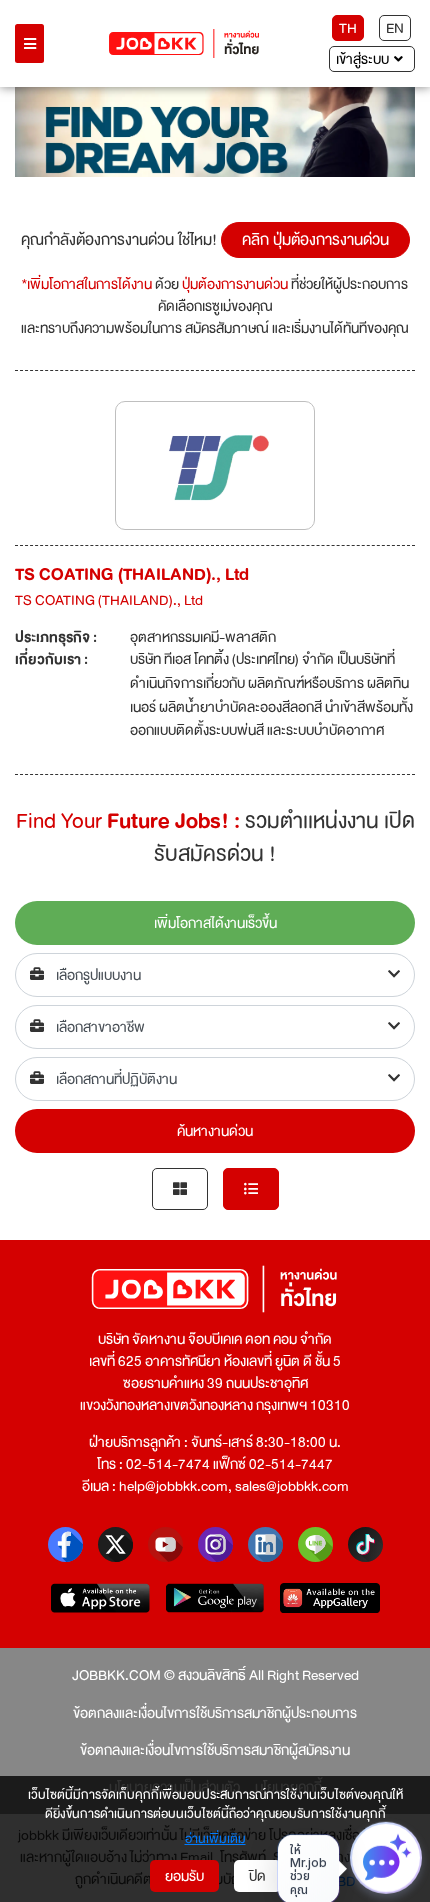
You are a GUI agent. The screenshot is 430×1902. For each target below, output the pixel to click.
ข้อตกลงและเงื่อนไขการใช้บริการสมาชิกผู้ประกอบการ (215, 1713)
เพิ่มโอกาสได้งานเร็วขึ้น (215, 923)
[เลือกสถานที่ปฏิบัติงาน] (215, 1079)
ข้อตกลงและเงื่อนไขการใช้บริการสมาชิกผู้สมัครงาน (215, 1750)
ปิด (257, 1876)
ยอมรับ (184, 1876)
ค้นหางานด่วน (215, 1131)
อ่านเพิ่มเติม (215, 1840)
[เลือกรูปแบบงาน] (215, 975)
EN (395, 28)
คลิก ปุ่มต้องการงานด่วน (315, 240)
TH (348, 28)
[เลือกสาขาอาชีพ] (215, 1027)
